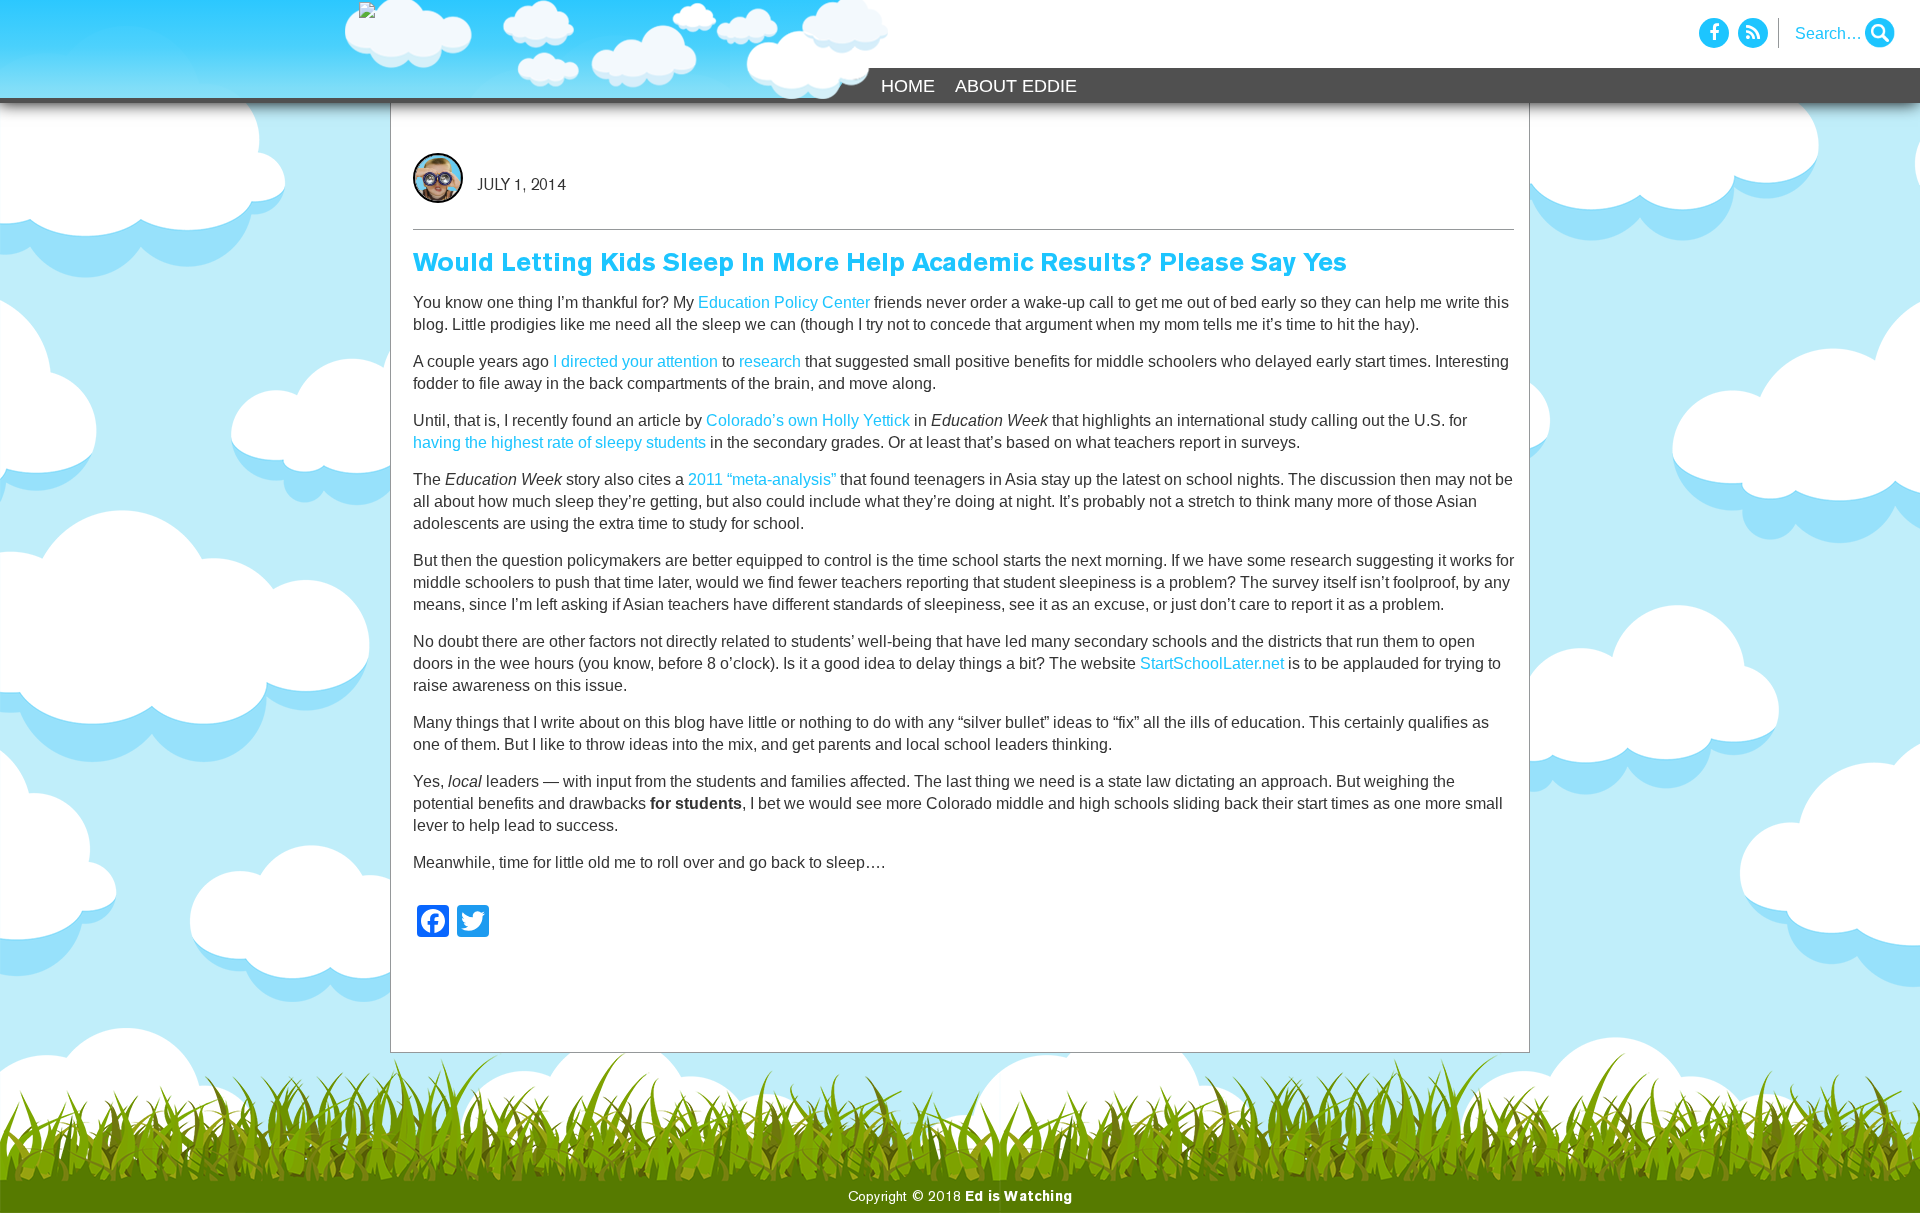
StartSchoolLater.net (1212, 663)
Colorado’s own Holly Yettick (808, 420)
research (770, 361)
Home (908, 86)
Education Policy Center (784, 302)
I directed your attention (635, 361)
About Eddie (1016, 86)
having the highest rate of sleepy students (559, 442)
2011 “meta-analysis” (762, 479)
